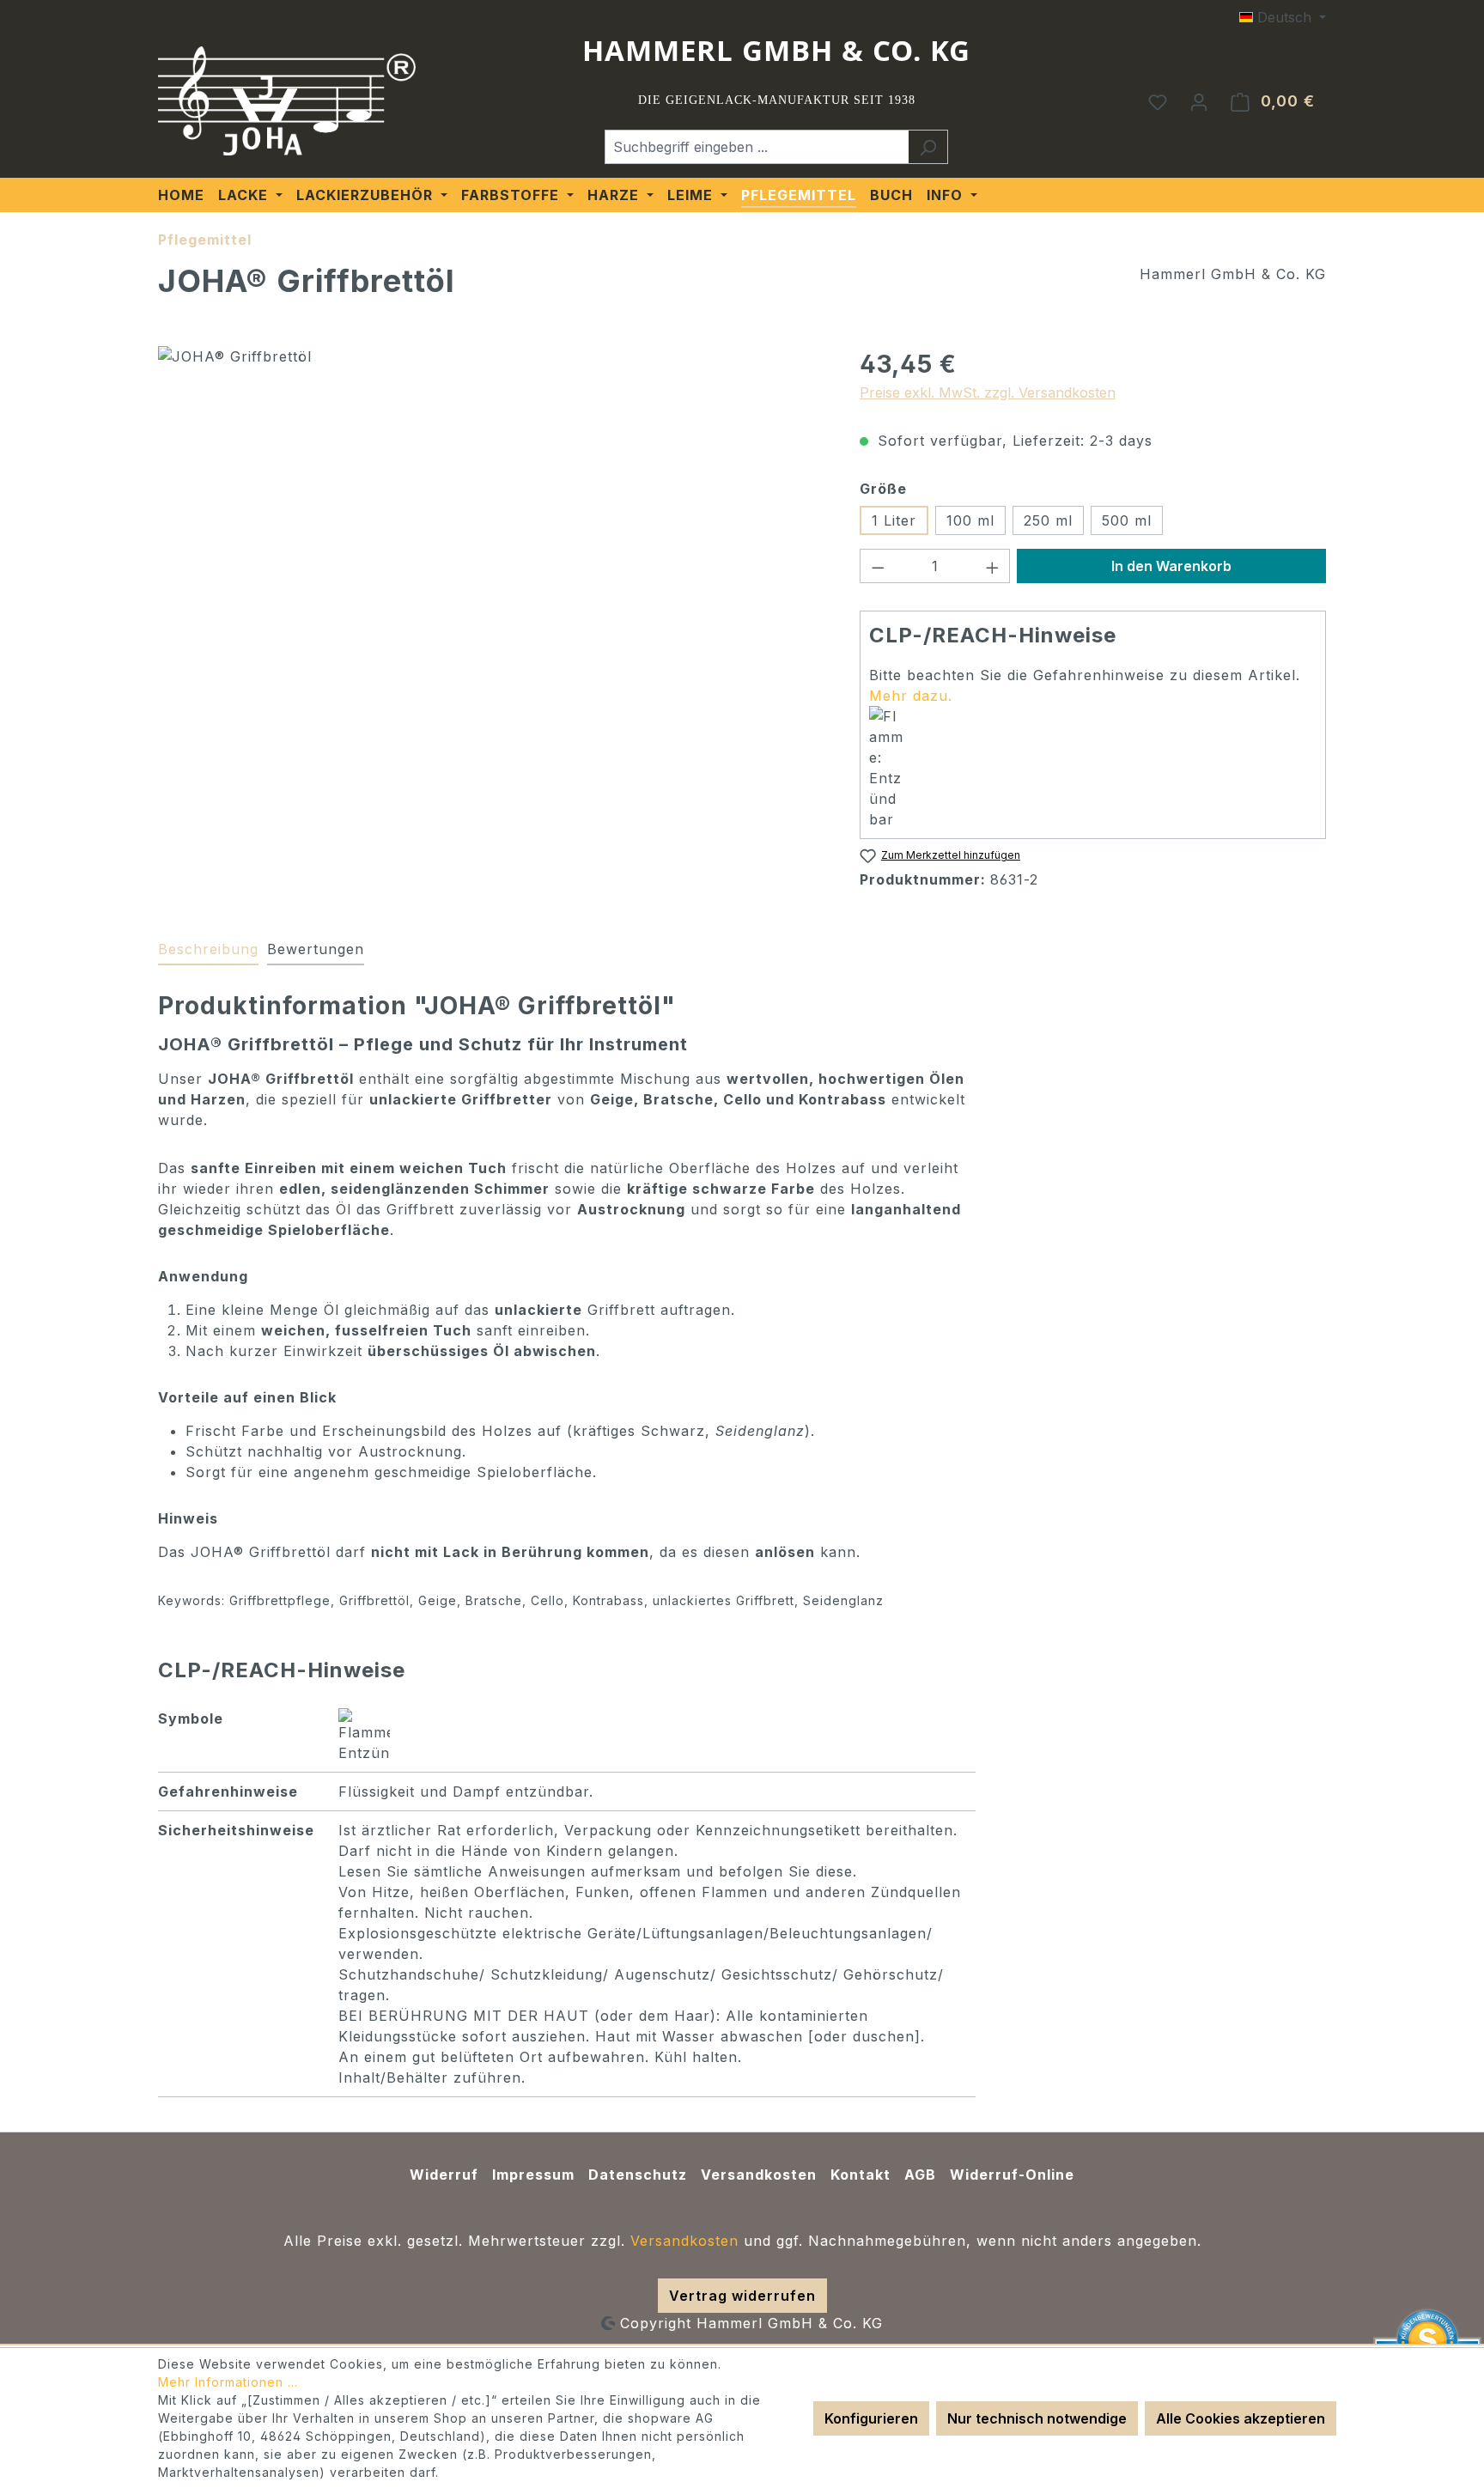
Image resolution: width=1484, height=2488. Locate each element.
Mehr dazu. (911, 696)
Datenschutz (638, 2175)
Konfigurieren (871, 2418)
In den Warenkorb (1171, 566)
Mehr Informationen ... (228, 2382)
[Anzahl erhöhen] (993, 566)
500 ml (1127, 520)
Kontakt (861, 2175)
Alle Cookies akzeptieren (1241, 2418)
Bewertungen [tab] (316, 949)
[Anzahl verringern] (878, 566)
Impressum (533, 2175)
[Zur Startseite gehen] (287, 101)
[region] (492, 531)
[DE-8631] (491, 531)
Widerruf (444, 2175)
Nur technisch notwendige (1037, 2418)
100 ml (970, 520)
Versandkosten (759, 2175)
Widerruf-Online (1012, 2175)
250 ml (1048, 520)
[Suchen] (928, 147)
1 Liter (894, 520)
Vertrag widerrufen (742, 2296)
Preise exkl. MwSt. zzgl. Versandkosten (988, 392)
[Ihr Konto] (1199, 101)
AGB (920, 2175)
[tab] (208, 950)
